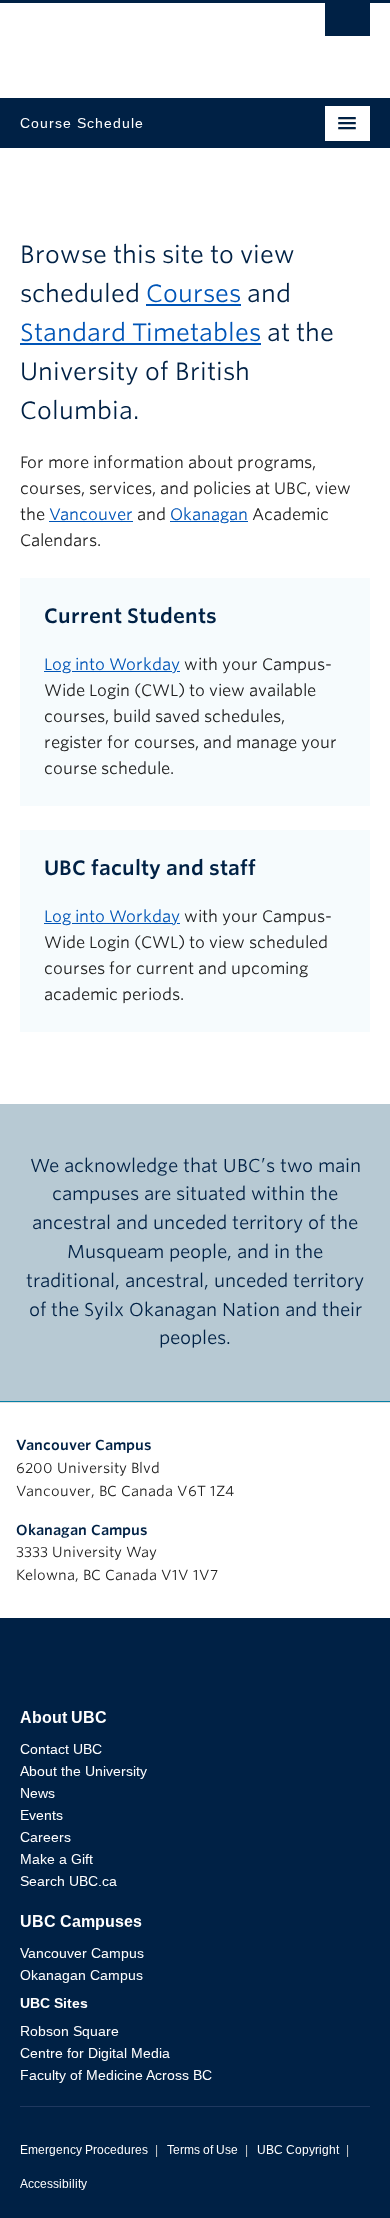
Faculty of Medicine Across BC (116, 2075)
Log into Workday (112, 664)
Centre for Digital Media (95, 2053)
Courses (193, 293)
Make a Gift (56, 1859)
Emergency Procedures (84, 2150)
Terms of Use (202, 2150)
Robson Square (69, 2031)
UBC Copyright (298, 2150)
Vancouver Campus (84, 1445)
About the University (83, 1771)
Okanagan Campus (82, 1530)
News (37, 1793)
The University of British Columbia (142, 41)
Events (41, 1815)
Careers (45, 1837)
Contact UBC (61, 1749)
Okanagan (209, 514)
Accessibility (53, 2184)
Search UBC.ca (68, 1881)
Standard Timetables (140, 332)
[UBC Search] (347, 25)
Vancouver (91, 514)
